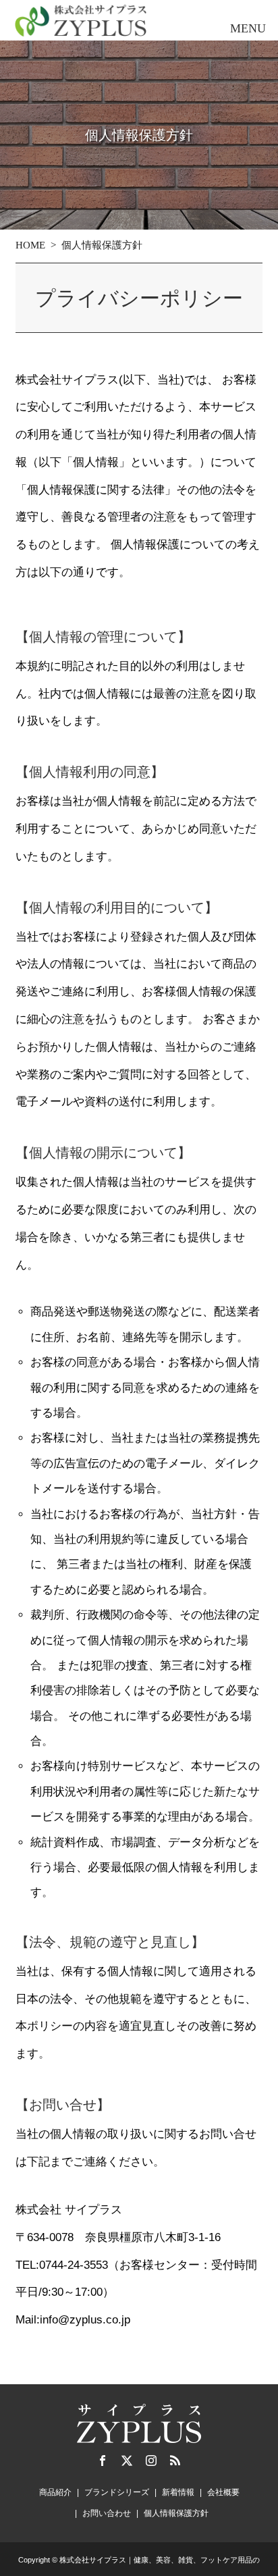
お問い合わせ (107, 2513)
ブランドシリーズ (117, 2492)
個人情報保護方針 (176, 2513)
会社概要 (223, 2492)
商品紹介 (55, 2492)
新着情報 (178, 2492)
